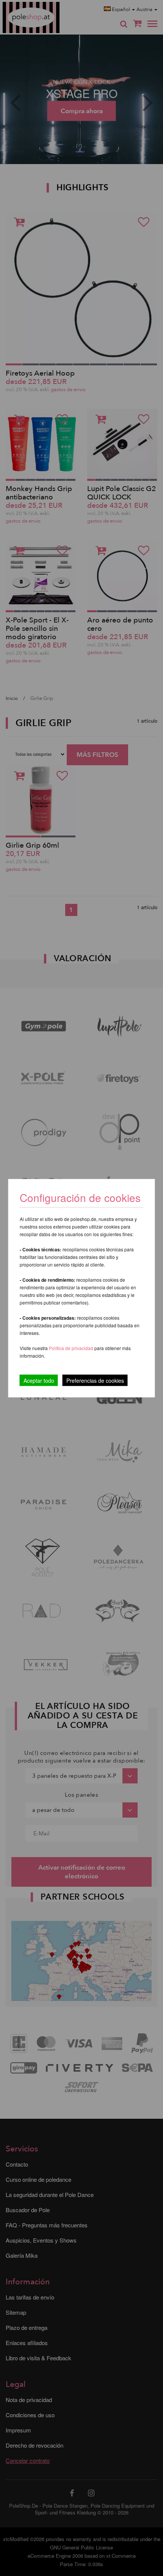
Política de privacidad (72, 1348)
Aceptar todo (39, 1380)
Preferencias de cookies (95, 1380)
